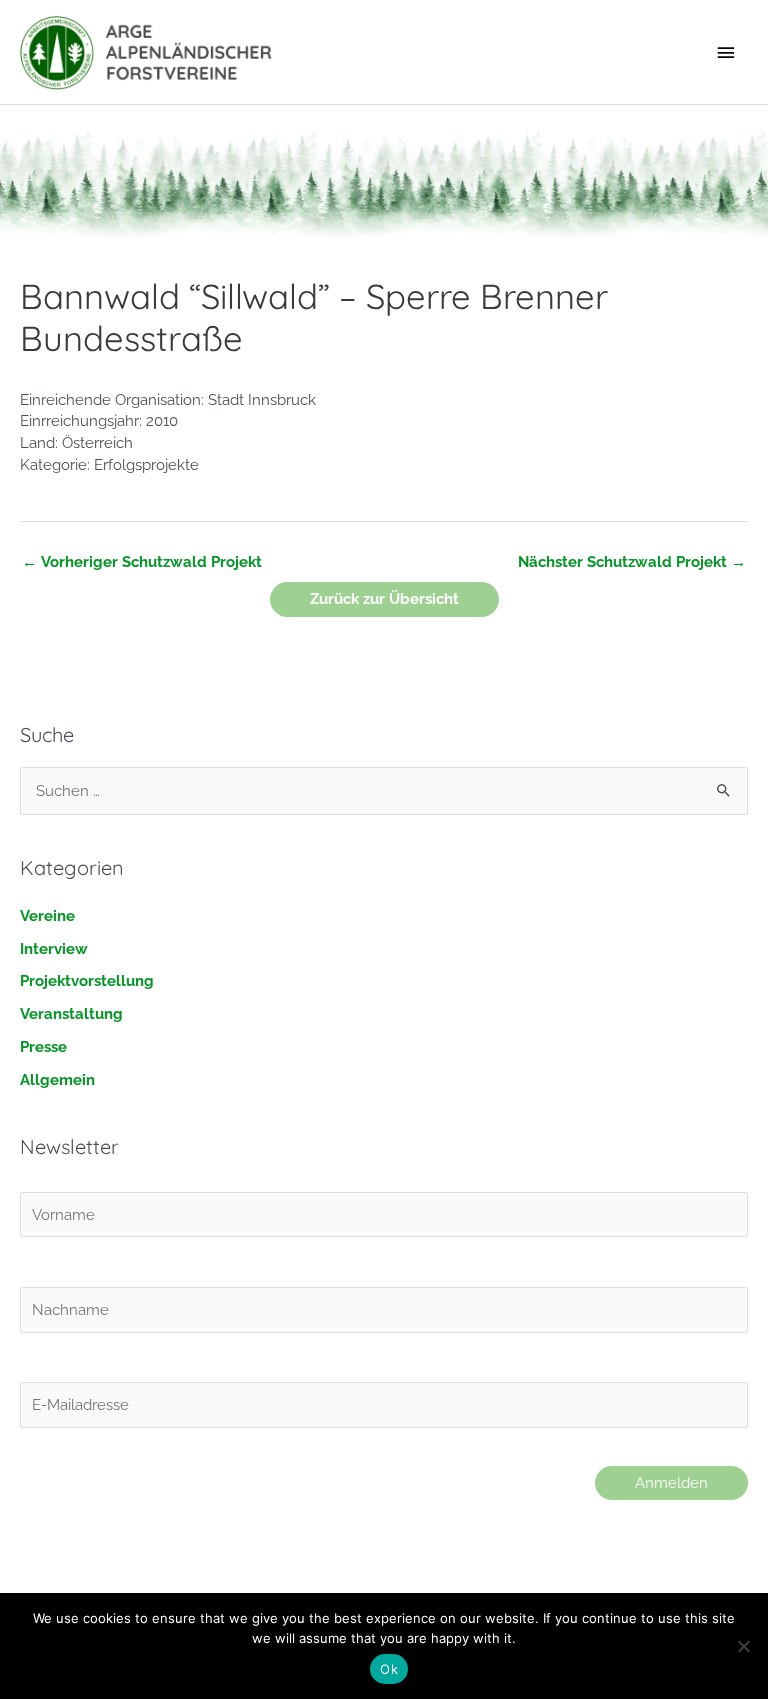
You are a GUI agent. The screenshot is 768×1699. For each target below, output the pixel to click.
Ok (389, 1669)
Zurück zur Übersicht (384, 598)
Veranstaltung (71, 1013)
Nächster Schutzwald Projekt (632, 561)
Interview (54, 948)
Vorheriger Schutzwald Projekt (142, 561)
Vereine (47, 915)
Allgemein (57, 1079)
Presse (43, 1046)
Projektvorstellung (87, 980)
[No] (743, 1646)
